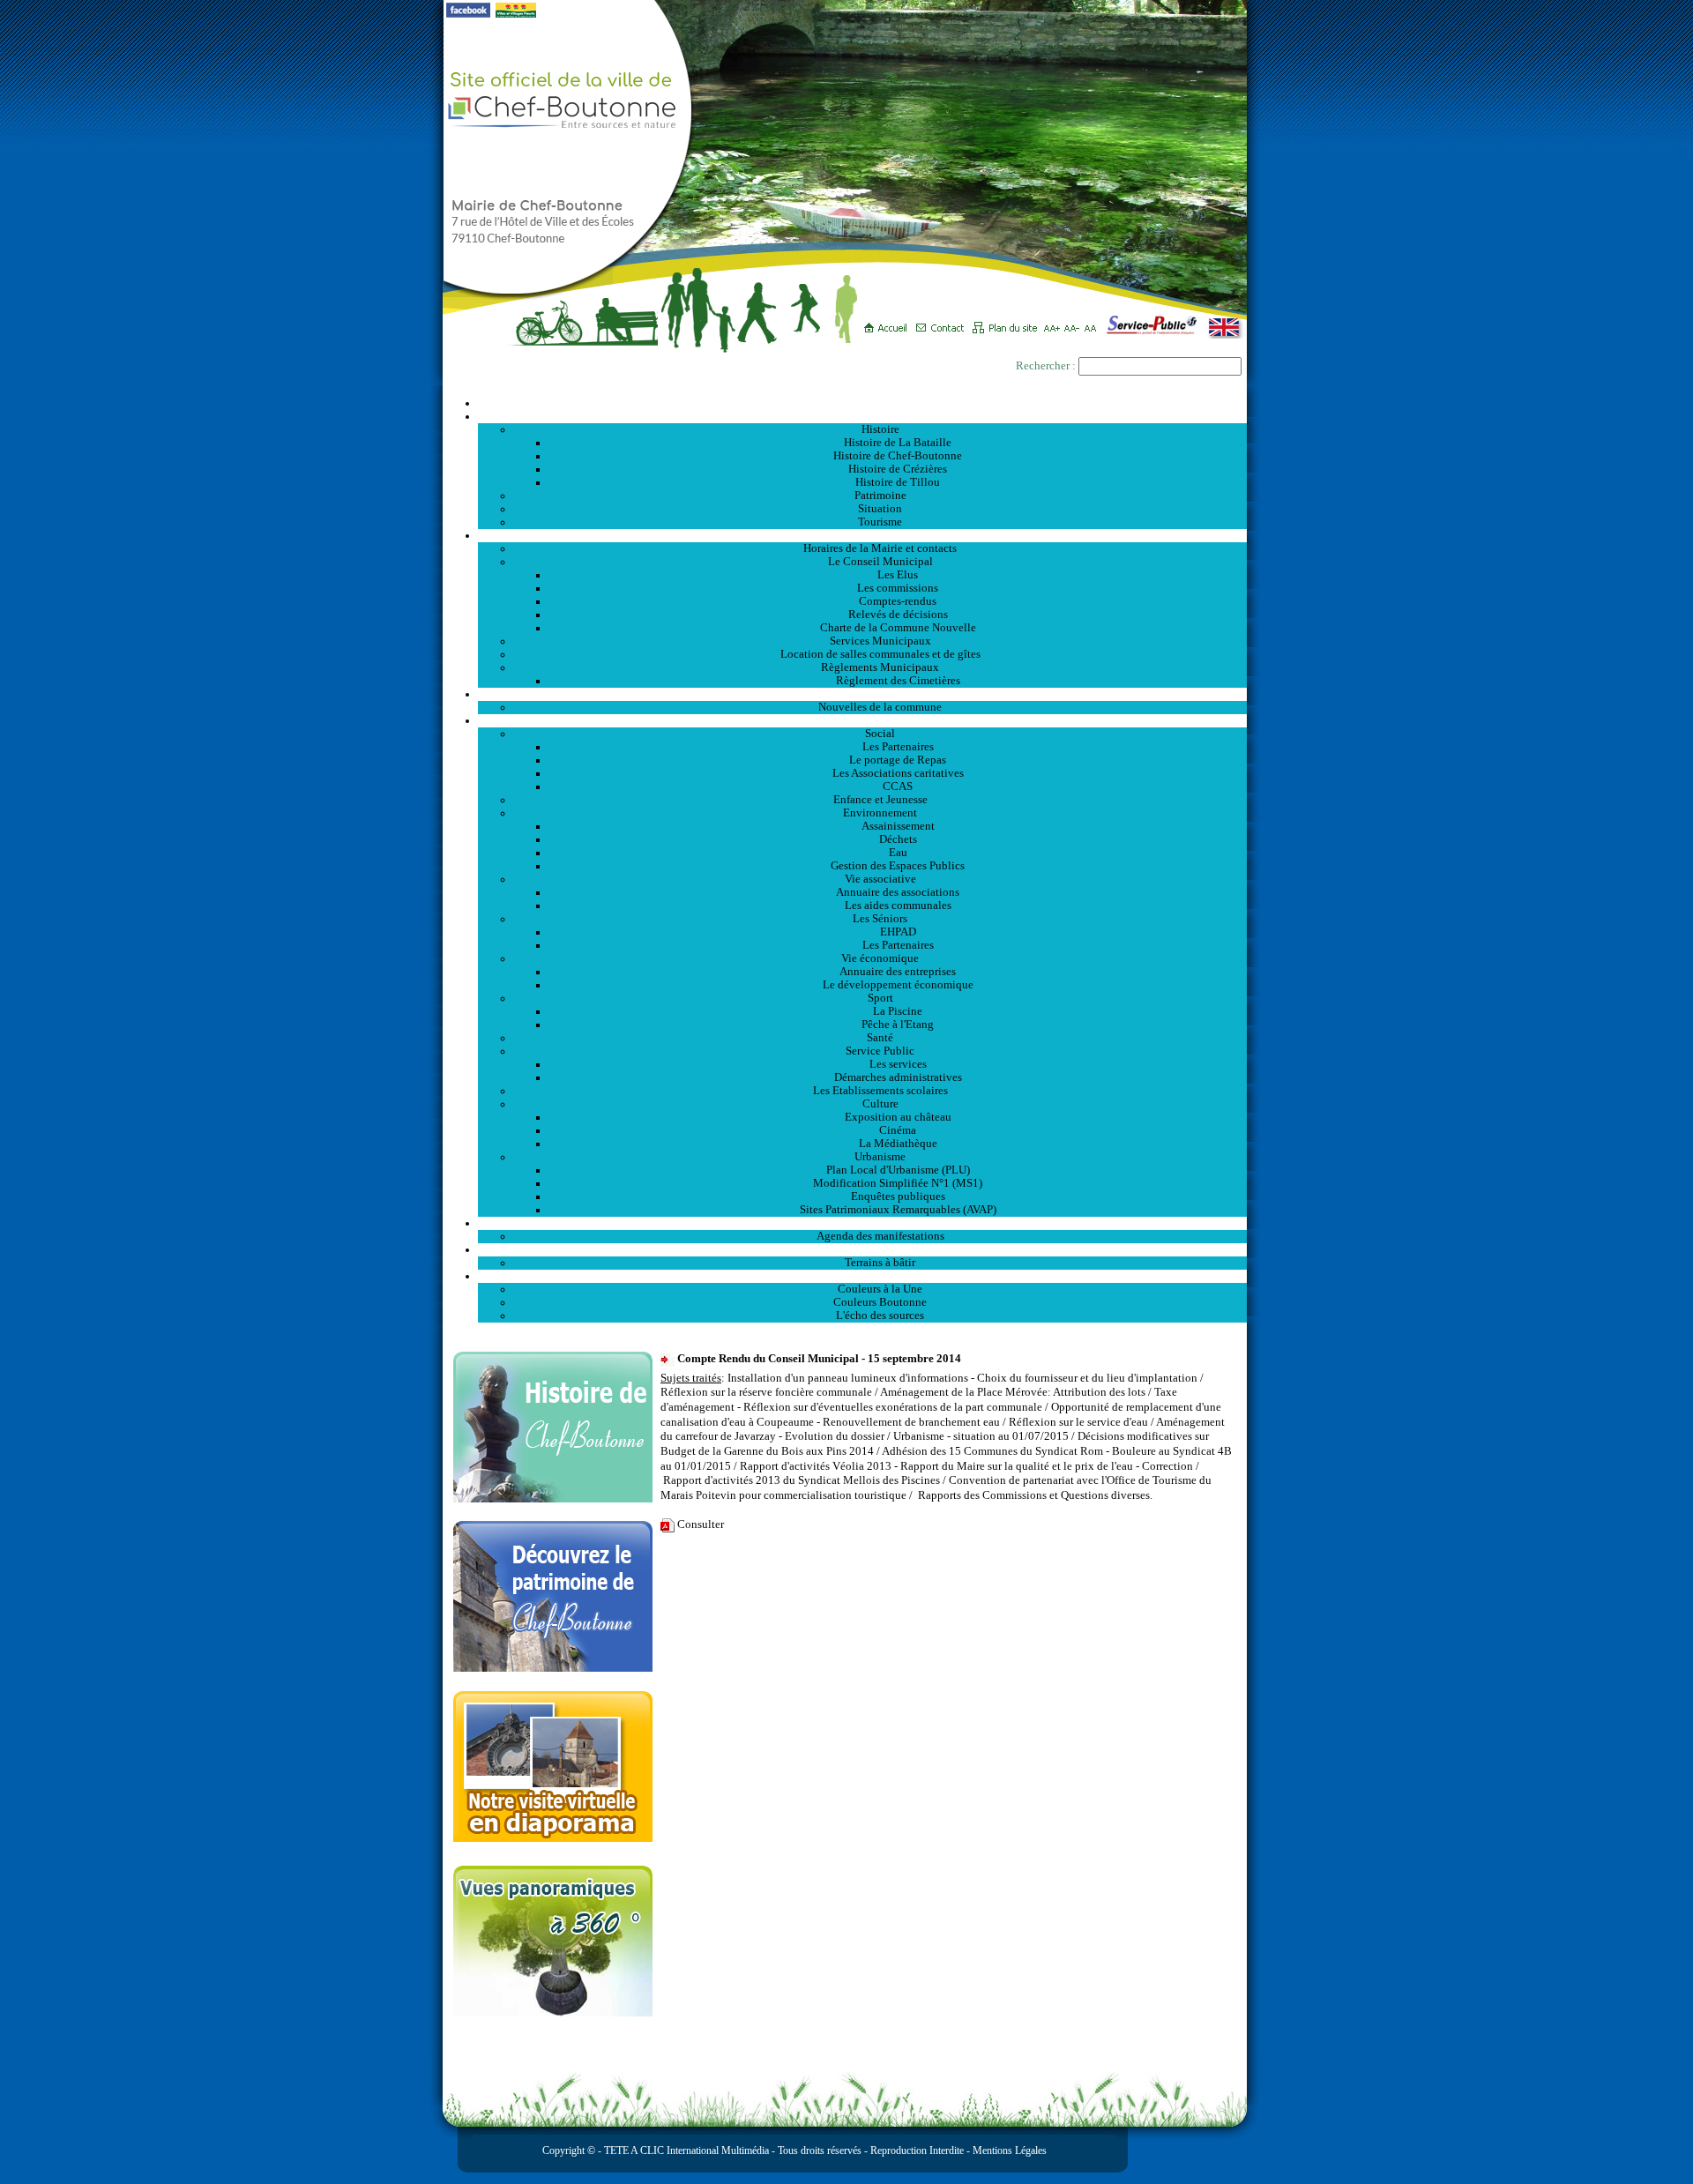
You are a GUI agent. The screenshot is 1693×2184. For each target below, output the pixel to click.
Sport (880, 998)
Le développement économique (898, 985)
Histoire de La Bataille (898, 443)
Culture (880, 1104)
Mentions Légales (1010, 2150)
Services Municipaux (880, 641)
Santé (880, 1038)
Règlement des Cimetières (898, 681)
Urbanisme (880, 1157)
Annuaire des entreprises (898, 972)
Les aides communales (898, 906)
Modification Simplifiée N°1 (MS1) (898, 1183)
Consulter (701, 1524)
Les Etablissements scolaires (880, 1091)
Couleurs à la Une (880, 1289)
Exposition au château (898, 1117)
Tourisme (880, 522)
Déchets (898, 839)
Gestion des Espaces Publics (898, 866)
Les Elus (898, 575)
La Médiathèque (898, 1144)
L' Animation (862, 1223)
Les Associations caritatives (898, 773)
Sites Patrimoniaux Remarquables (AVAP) (898, 1210)
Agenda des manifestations (880, 1236)
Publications (862, 1276)
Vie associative (880, 879)
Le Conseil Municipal (880, 562)
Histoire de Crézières (898, 469)
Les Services (863, 720)
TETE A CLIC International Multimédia (685, 2150)
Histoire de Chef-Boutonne (898, 456)
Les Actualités (862, 694)
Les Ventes (862, 1249)
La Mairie (863, 535)
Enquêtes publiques (898, 1196)
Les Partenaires (898, 747)
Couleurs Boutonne (880, 1302)
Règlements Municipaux (880, 667)
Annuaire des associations (898, 892)
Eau (898, 853)
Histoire (880, 429)
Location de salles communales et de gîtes (880, 654)
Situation (880, 509)
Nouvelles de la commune (880, 707)
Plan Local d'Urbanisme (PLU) (898, 1170)
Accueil (862, 403)
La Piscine (898, 1011)
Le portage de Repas (898, 760)
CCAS (898, 786)
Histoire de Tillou (898, 482)
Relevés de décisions (898, 615)
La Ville (863, 416)
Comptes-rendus (898, 601)
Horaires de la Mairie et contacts (880, 548)
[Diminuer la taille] (1074, 322)
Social (880, 734)
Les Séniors (880, 919)
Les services (898, 1064)
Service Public (880, 1051)
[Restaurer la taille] (1095, 322)
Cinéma (898, 1130)
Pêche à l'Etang (898, 1025)
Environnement (880, 813)
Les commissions (898, 588)
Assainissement (898, 826)
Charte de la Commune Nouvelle (898, 628)
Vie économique (880, 958)
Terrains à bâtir (880, 1263)
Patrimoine (880, 496)
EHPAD (898, 932)
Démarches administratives (898, 1077)
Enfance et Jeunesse (880, 800)
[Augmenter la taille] (1054, 322)
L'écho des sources (880, 1316)
